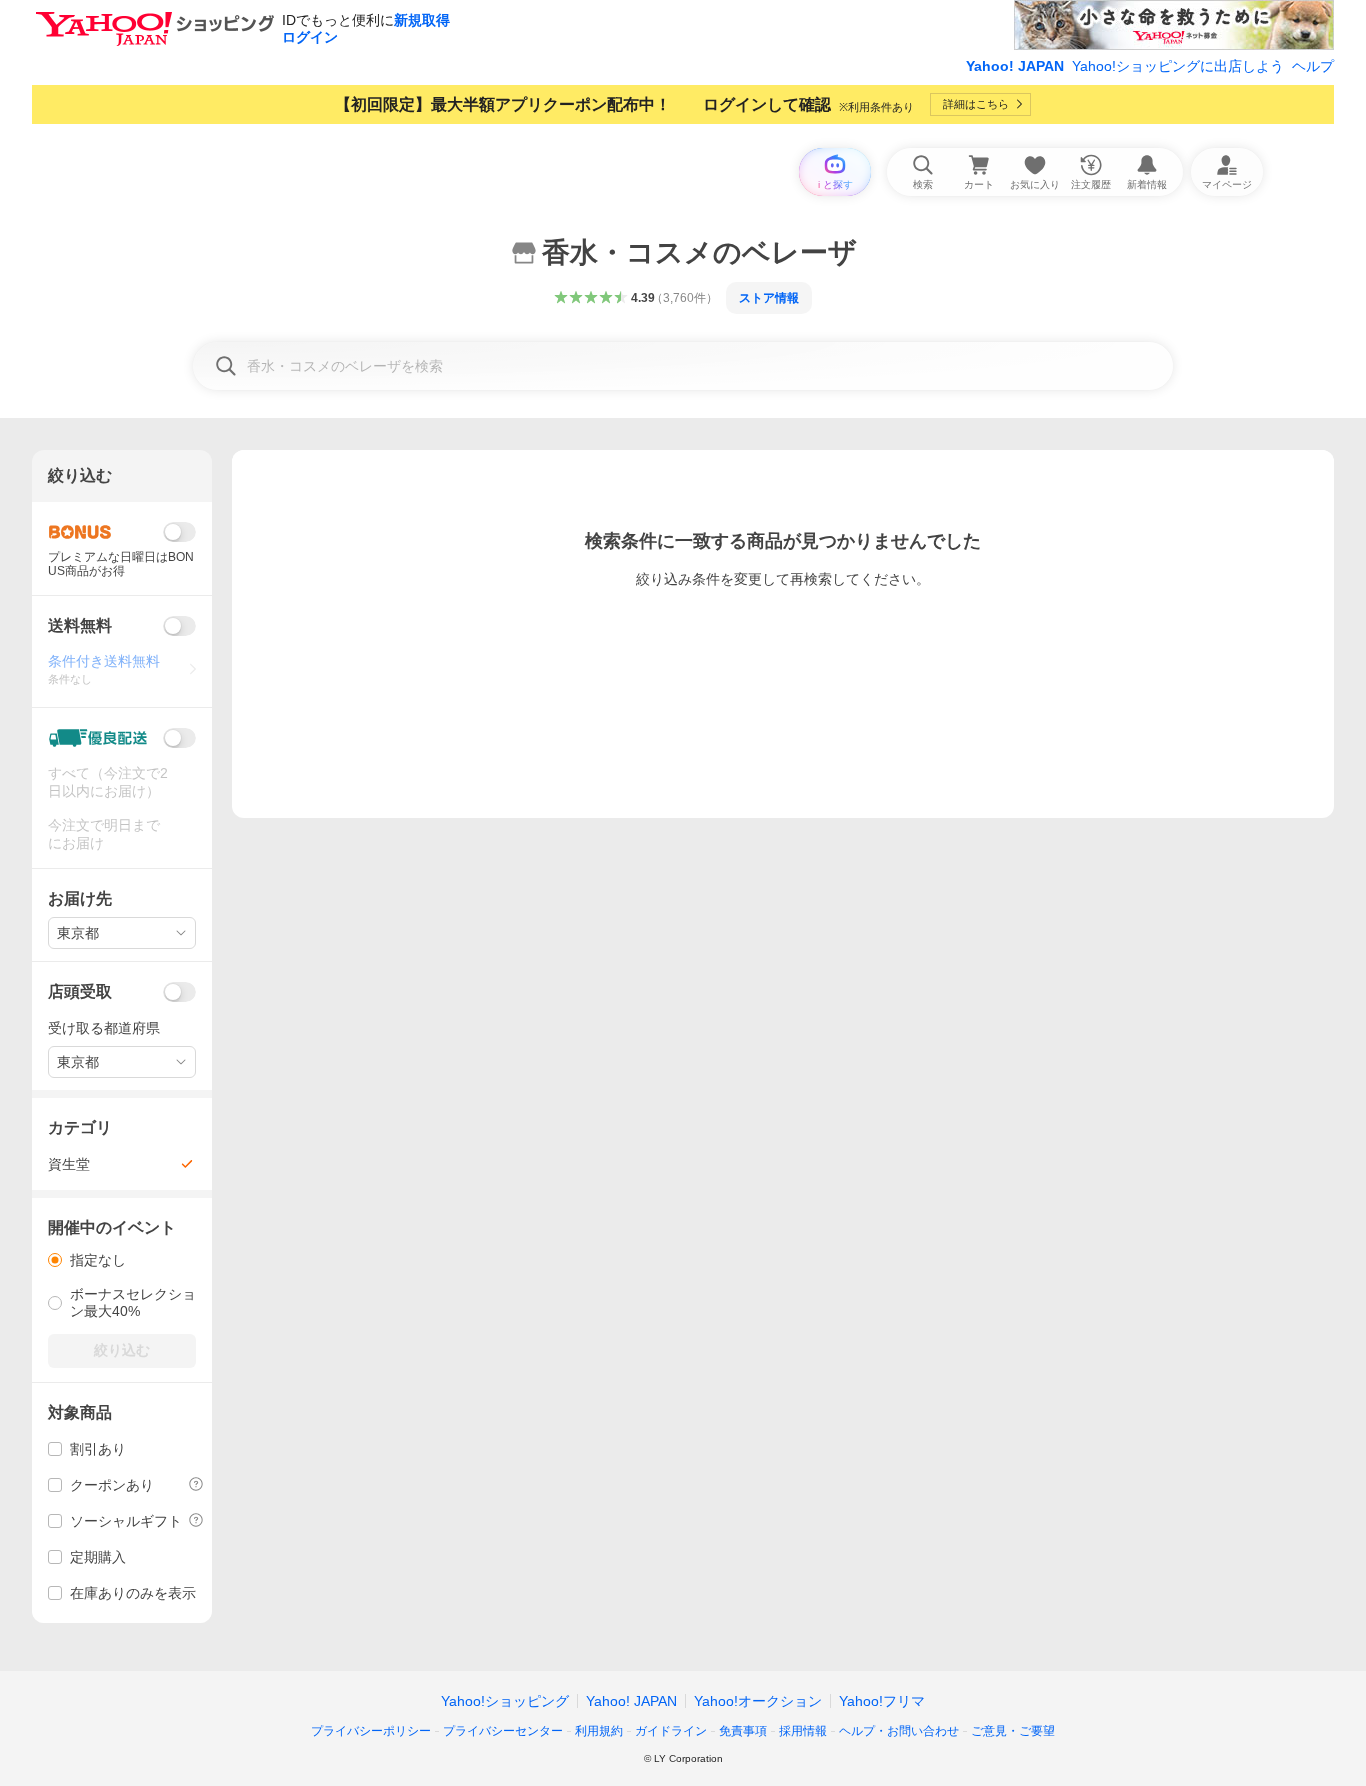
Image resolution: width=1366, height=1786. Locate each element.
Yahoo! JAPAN (1015, 66)
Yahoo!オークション (758, 1701)
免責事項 (743, 1731)
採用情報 (803, 1731)
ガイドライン (671, 1731)
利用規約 (599, 1731)
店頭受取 (80, 991)
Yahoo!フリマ (882, 1701)
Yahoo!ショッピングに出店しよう (1178, 66)
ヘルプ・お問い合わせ (899, 1731)
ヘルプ (1313, 66)
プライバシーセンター (503, 1731)
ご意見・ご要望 (1013, 1731)
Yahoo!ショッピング (505, 1701)
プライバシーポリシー (371, 1731)
